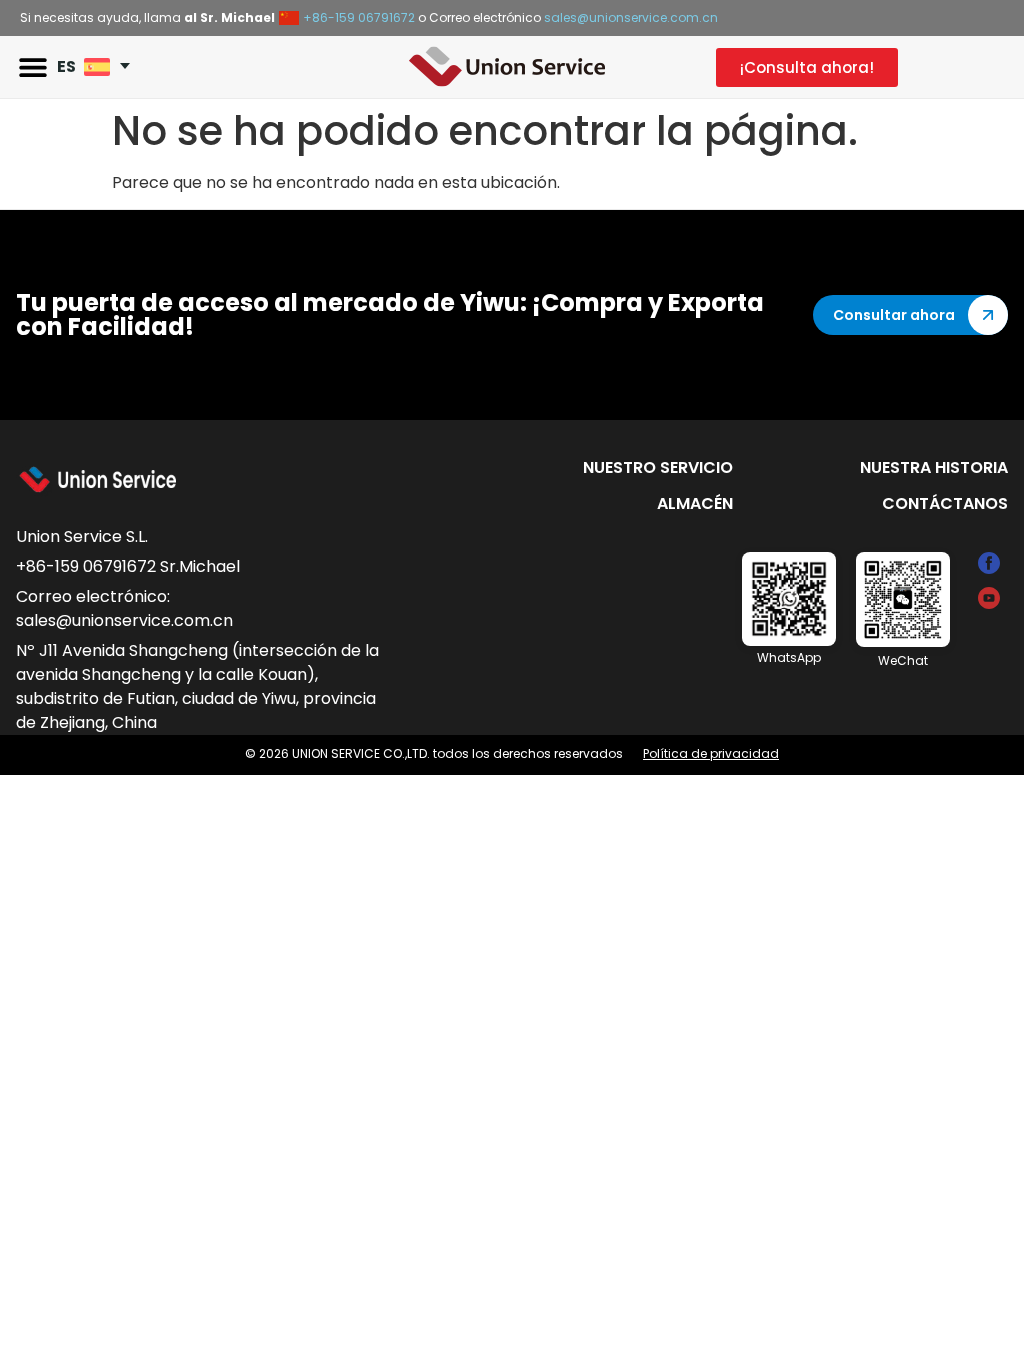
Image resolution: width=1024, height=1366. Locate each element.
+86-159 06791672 (359, 17)
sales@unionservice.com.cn (631, 17)
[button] (32, 67)
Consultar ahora (894, 315)
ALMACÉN (695, 503)
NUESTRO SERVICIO (658, 467)
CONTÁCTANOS (945, 503)
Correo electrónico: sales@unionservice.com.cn (124, 608)
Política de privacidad (711, 753)
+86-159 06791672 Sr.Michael (128, 566)
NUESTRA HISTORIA (934, 467)
